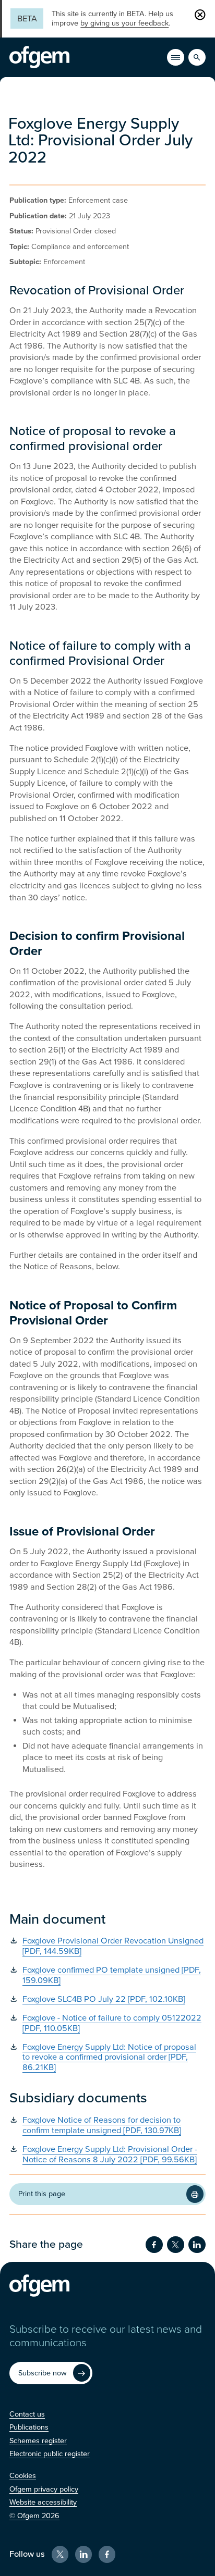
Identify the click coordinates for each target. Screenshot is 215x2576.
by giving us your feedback (124, 23)
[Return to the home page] (39, 57)
